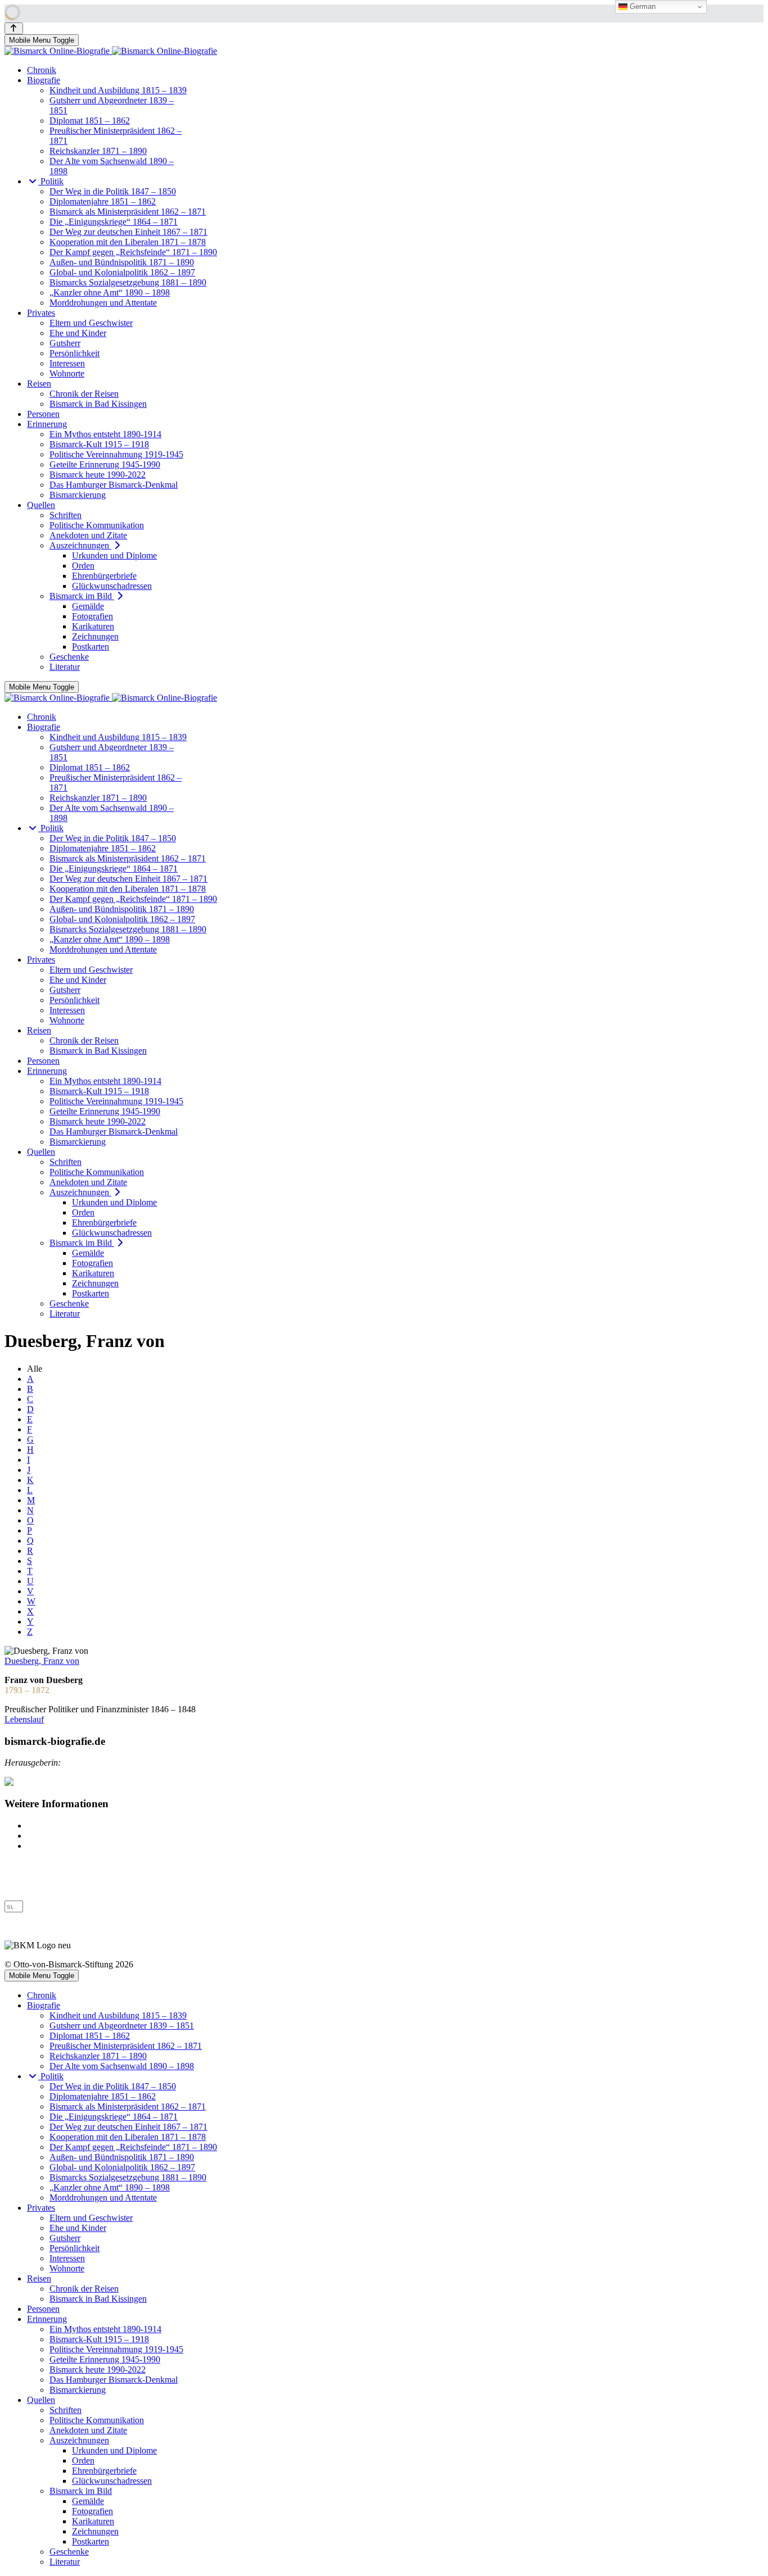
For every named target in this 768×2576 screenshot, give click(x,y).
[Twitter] (10, 1885)
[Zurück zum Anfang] (14, 28)
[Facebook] (10, 1875)
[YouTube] (10, 1895)
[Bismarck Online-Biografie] (111, 51)
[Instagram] (10, 1865)
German (641, 6)
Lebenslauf (24, 1719)
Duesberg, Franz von (42, 1661)
